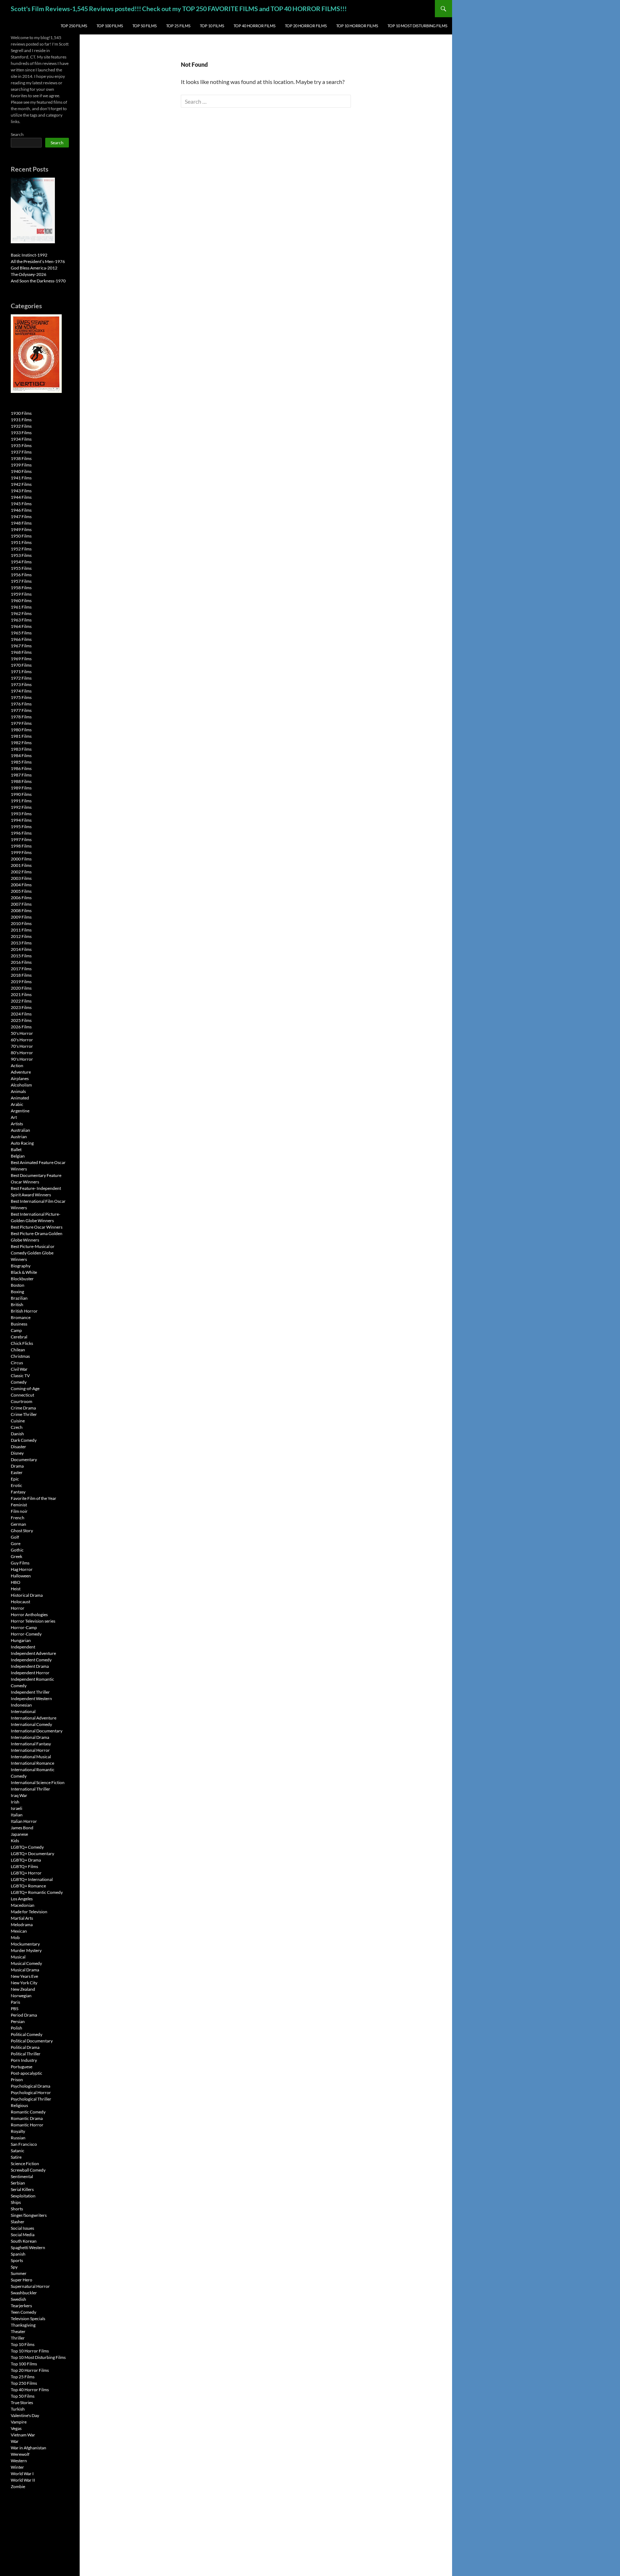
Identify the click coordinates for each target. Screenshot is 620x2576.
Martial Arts (22, 1918)
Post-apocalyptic (27, 2073)
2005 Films (21, 891)
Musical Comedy (26, 1963)
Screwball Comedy (28, 2170)
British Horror (24, 1311)
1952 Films (21, 549)
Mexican (19, 1931)
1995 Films (21, 827)
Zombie (18, 2486)
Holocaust (20, 1602)
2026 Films (21, 1027)
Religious (19, 2105)
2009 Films (21, 917)
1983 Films (21, 749)
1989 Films (21, 788)
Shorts (17, 2209)
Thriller (18, 2338)
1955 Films (21, 568)
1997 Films (21, 839)
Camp (16, 1330)
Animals (18, 1091)
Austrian (19, 1137)
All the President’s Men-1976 (38, 261)
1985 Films (21, 762)
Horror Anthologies (29, 1615)
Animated (20, 1098)
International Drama (30, 1737)
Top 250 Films (74, 26)
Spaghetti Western (28, 2247)
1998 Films (21, 846)
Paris (15, 2002)
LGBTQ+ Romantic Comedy (37, 1892)
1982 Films (21, 743)
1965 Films (21, 633)
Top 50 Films (145, 26)
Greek (17, 1556)
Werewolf (20, 2454)
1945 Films (21, 504)
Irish (15, 1802)
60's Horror (22, 1040)
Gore (16, 1543)
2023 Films (21, 1007)
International (23, 1711)
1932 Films (21, 426)
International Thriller (30, 1789)
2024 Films (21, 1014)
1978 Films (21, 717)
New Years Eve (24, 1976)
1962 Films (21, 613)
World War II (23, 2480)
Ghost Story (22, 1531)
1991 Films (21, 801)
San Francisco (24, 2144)
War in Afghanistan (29, 2448)
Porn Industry (24, 2060)
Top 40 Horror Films (255, 26)
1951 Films (21, 542)
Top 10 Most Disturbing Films (417, 26)
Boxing (17, 1292)
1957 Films (21, 581)
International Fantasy (31, 1744)
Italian (17, 1815)
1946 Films (21, 510)
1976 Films (21, 704)
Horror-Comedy (26, 1634)
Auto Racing (22, 1143)
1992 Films (21, 807)
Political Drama (25, 2047)
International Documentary (37, 1731)
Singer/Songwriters (29, 2215)
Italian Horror (24, 1821)
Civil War (19, 1369)
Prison (17, 2080)
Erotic (17, 1485)
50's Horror (22, 1033)
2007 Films (21, 904)
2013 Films (21, 943)
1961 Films (21, 607)
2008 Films (21, 911)
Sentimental (22, 2176)
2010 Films (21, 923)
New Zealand (23, 1989)
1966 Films (21, 639)
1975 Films (21, 697)
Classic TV (20, 1376)
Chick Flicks (22, 1343)
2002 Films (21, 872)
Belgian (18, 1156)
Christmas (20, 1356)
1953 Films (21, 555)
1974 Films (21, 691)
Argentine (20, 1111)
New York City (24, 1983)
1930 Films (21, 413)
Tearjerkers (21, 2306)
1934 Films (21, 439)
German (18, 1524)
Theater (18, 2331)
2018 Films (21, 975)
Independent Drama (30, 1666)
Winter (17, 2467)
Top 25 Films (178, 26)
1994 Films (21, 820)
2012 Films (21, 936)
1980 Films (21, 730)
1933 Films (21, 433)
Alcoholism (21, 1085)
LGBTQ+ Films (24, 1866)
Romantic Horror (27, 2125)
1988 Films (21, 781)
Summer (19, 2273)
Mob (15, 1937)
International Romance (32, 1763)
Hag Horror (22, 1569)
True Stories (22, 2403)
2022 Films (21, 1001)
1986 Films (21, 768)
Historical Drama (27, 1595)
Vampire (19, 2422)
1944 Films (21, 497)
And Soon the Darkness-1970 (38, 281)
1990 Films (21, 794)
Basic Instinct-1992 (29, 255)
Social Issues (22, 2228)
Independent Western (31, 1698)
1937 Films (21, 452)
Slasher (18, 2222)
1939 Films (21, 465)
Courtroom (22, 1401)
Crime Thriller (24, 1414)
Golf (15, 1537)
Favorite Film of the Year (34, 1498)
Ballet (16, 1149)
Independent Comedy (31, 1660)
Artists (17, 1124)
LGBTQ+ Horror (26, 1873)
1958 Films (21, 588)
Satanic (18, 2151)
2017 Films (21, 969)
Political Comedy (27, 2034)
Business (19, 1324)
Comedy (19, 1382)
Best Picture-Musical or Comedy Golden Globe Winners (33, 1253)
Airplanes (20, 1078)
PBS (15, 2009)
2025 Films (21, 1020)
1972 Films (21, 678)
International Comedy (31, 1724)
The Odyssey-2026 (29, 274)
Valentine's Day (25, 2415)
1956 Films (21, 575)
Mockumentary (25, 1944)
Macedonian (23, 1905)
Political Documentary (32, 2041)
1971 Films (21, 672)
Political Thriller (26, 2054)
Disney (17, 1453)
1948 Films (21, 523)
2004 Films (21, 885)
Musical (18, 1957)
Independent (23, 1647)
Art (14, 1117)
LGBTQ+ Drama (26, 1860)
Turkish (18, 2409)
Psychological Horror (31, 2092)
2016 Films (21, 962)
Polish (17, 2028)
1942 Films (21, 484)
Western (19, 2461)
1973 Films (21, 684)
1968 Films (21, 652)
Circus (17, 1363)
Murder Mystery (26, 1950)
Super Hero (22, 2280)
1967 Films (21, 646)
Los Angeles (22, 1899)
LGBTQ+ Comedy (27, 1847)
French (18, 1518)
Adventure (21, 1072)
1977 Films (21, 710)
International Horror (30, 1750)
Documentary (24, 1460)
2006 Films (21, 898)
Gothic (17, 1550)
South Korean (24, 2241)
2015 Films (21, 956)
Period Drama (24, 2015)
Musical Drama (25, 1970)
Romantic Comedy (28, 2112)
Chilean (18, 1350)
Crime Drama (23, 1408)
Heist (16, 1589)
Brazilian (19, 1298)
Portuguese (22, 2067)
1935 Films (21, 445)
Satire (16, 2157)
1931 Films (21, 420)
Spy (14, 2267)
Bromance (21, 1317)
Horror (18, 1608)
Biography (21, 1266)
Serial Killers (22, 2189)
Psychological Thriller (31, 2099)
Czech (17, 1427)
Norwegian (21, 1996)
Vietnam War (23, 2435)
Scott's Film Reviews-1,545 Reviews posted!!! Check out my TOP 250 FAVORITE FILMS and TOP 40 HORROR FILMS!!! (179, 9)
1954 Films (21, 562)
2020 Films (21, 988)
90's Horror (22, 1059)
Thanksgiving (23, 2325)
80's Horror (22, 1053)
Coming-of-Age (25, 1388)
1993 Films (21, 814)
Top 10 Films (212, 26)
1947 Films (21, 517)
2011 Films (21, 930)
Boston (18, 1285)
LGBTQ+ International (32, 1879)
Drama (17, 1466)
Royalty (18, 2131)
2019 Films (21, 982)
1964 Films (21, 626)
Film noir (19, 1511)
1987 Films (21, 775)
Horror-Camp (24, 1627)
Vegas (16, 2428)
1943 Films (21, 491)
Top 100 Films (110, 26)
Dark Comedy (24, 1440)
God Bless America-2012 (34, 268)
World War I (22, 2474)
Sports (17, 2260)
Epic (15, 1479)
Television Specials (28, 2319)
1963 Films (21, 620)
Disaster (18, 1447)
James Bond (22, 1828)
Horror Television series (33, 1621)
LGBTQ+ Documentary (32, 1854)
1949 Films (21, 529)
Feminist (19, 1505)
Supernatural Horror (30, 2286)
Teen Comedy (24, 2312)
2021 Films (21, 994)
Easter (17, 1472)
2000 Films (21, 859)
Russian (18, 2138)
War (15, 2441)
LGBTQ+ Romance (28, 1886)
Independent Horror (30, 1673)
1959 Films (21, 594)
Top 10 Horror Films (357, 26)
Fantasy (18, 1492)
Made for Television (29, 1912)
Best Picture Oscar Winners (37, 1227)
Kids (15, 1841)
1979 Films (21, 723)
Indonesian (21, 1705)
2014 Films (21, 949)
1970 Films (21, 665)
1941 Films (21, 478)
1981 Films (21, 736)
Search (17, 134)
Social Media (23, 2235)
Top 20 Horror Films (306, 26)
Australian (20, 1130)
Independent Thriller (30, 1692)
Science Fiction (25, 2164)
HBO (16, 1582)
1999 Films (21, 852)
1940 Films (21, 471)
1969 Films (21, 659)
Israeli (17, 1808)
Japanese (19, 1834)
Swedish (18, 2299)
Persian (18, 2021)
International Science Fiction (38, 1782)
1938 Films (21, 458)
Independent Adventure (33, 1653)
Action (17, 1066)
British (17, 1305)
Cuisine (18, 1421)
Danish (17, 1434)
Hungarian (21, 1640)
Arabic (17, 1104)
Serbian (18, 2183)
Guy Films (20, 1563)
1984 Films (21, 756)
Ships (16, 2202)
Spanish (18, 2254)
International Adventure (34, 1718)
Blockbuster (22, 1279)
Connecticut (22, 1395)
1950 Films (21, 536)
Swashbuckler (24, 2293)
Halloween (21, 1576)
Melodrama (22, 1925)
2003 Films (21, 878)
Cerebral (19, 1337)
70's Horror (22, 1046)
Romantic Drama (27, 2118)
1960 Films (21, 600)
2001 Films (21, 865)
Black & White (24, 1272)
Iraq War (19, 1795)
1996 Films (21, 833)
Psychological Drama (30, 2086)
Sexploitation (23, 2196)
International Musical (31, 1757)
